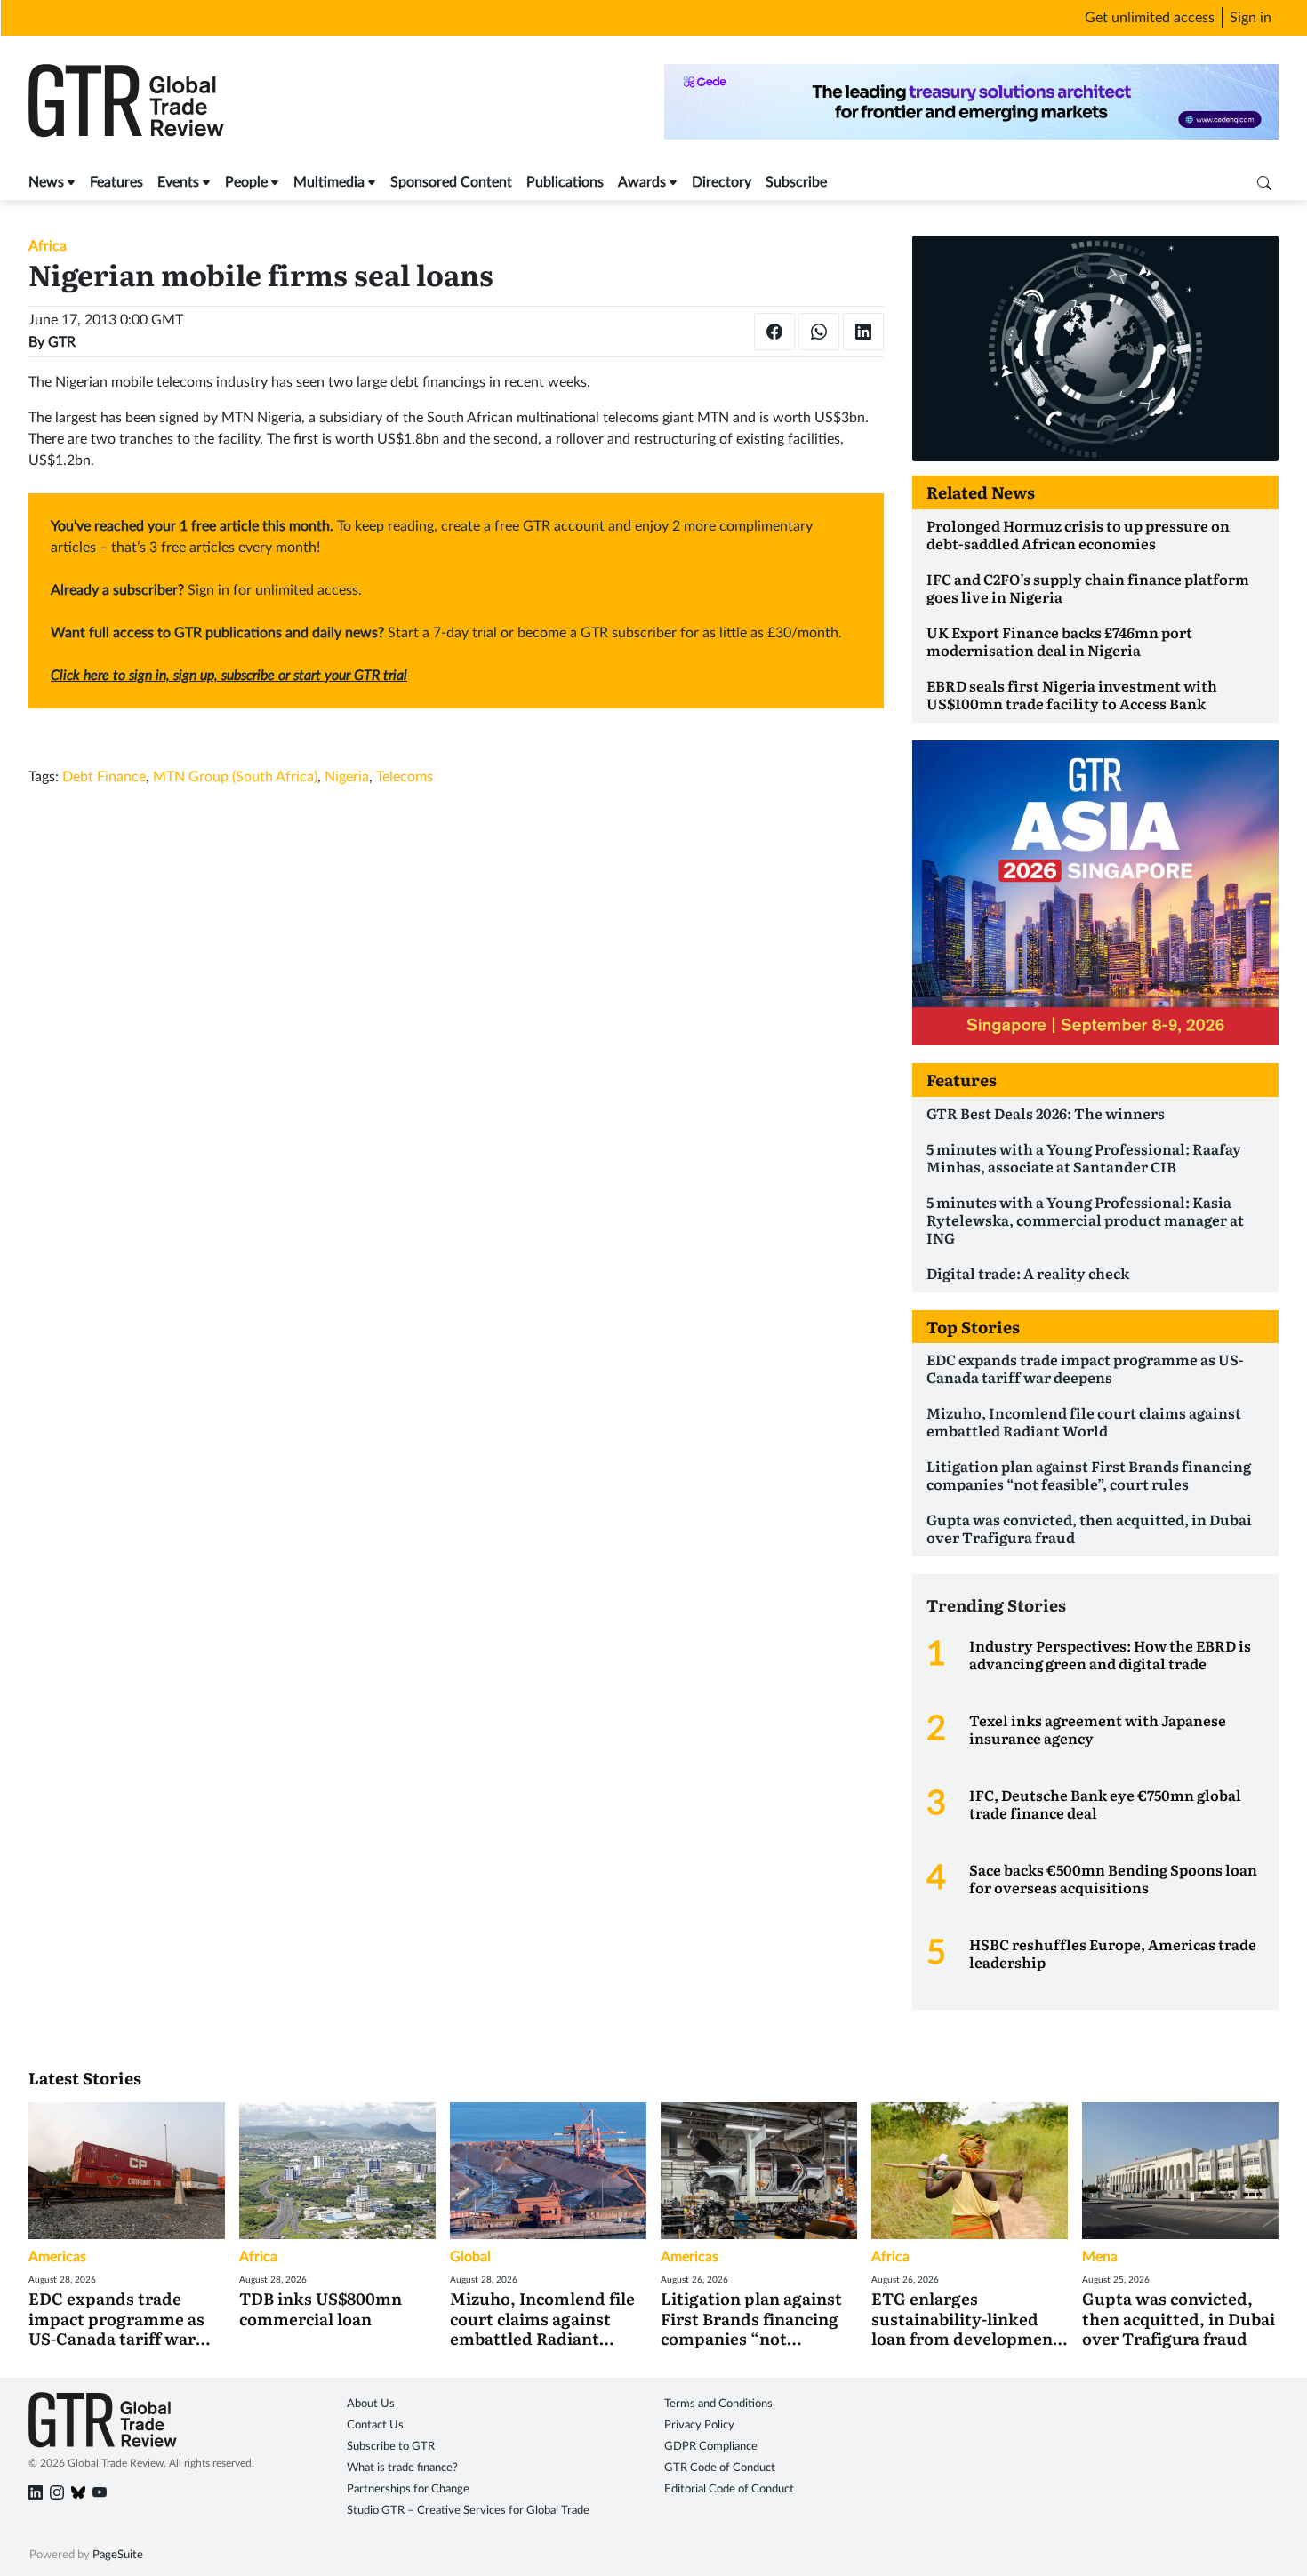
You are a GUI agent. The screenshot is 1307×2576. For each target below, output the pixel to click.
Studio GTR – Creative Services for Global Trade (468, 2511)
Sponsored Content (451, 182)
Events (178, 182)
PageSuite (118, 2555)
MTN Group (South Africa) (235, 777)
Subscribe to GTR (391, 2447)
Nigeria (347, 777)
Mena (1100, 2257)
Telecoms (405, 777)
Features (116, 182)
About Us (371, 2404)
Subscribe (796, 182)
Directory (722, 182)
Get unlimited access (1150, 18)
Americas (57, 2257)
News (46, 182)
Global (470, 2257)
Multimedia (329, 182)
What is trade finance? (402, 2468)
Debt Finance (104, 777)
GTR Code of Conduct (720, 2468)
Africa (48, 246)
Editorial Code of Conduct (729, 2489)
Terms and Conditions (718, 2404)
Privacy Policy (699, 2425)
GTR (62, 342)
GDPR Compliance (711, 2447)
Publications (565, 182)
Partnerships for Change (408, 2489)
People (246, 182)
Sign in (1251, 18)
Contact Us (375, 2425)
